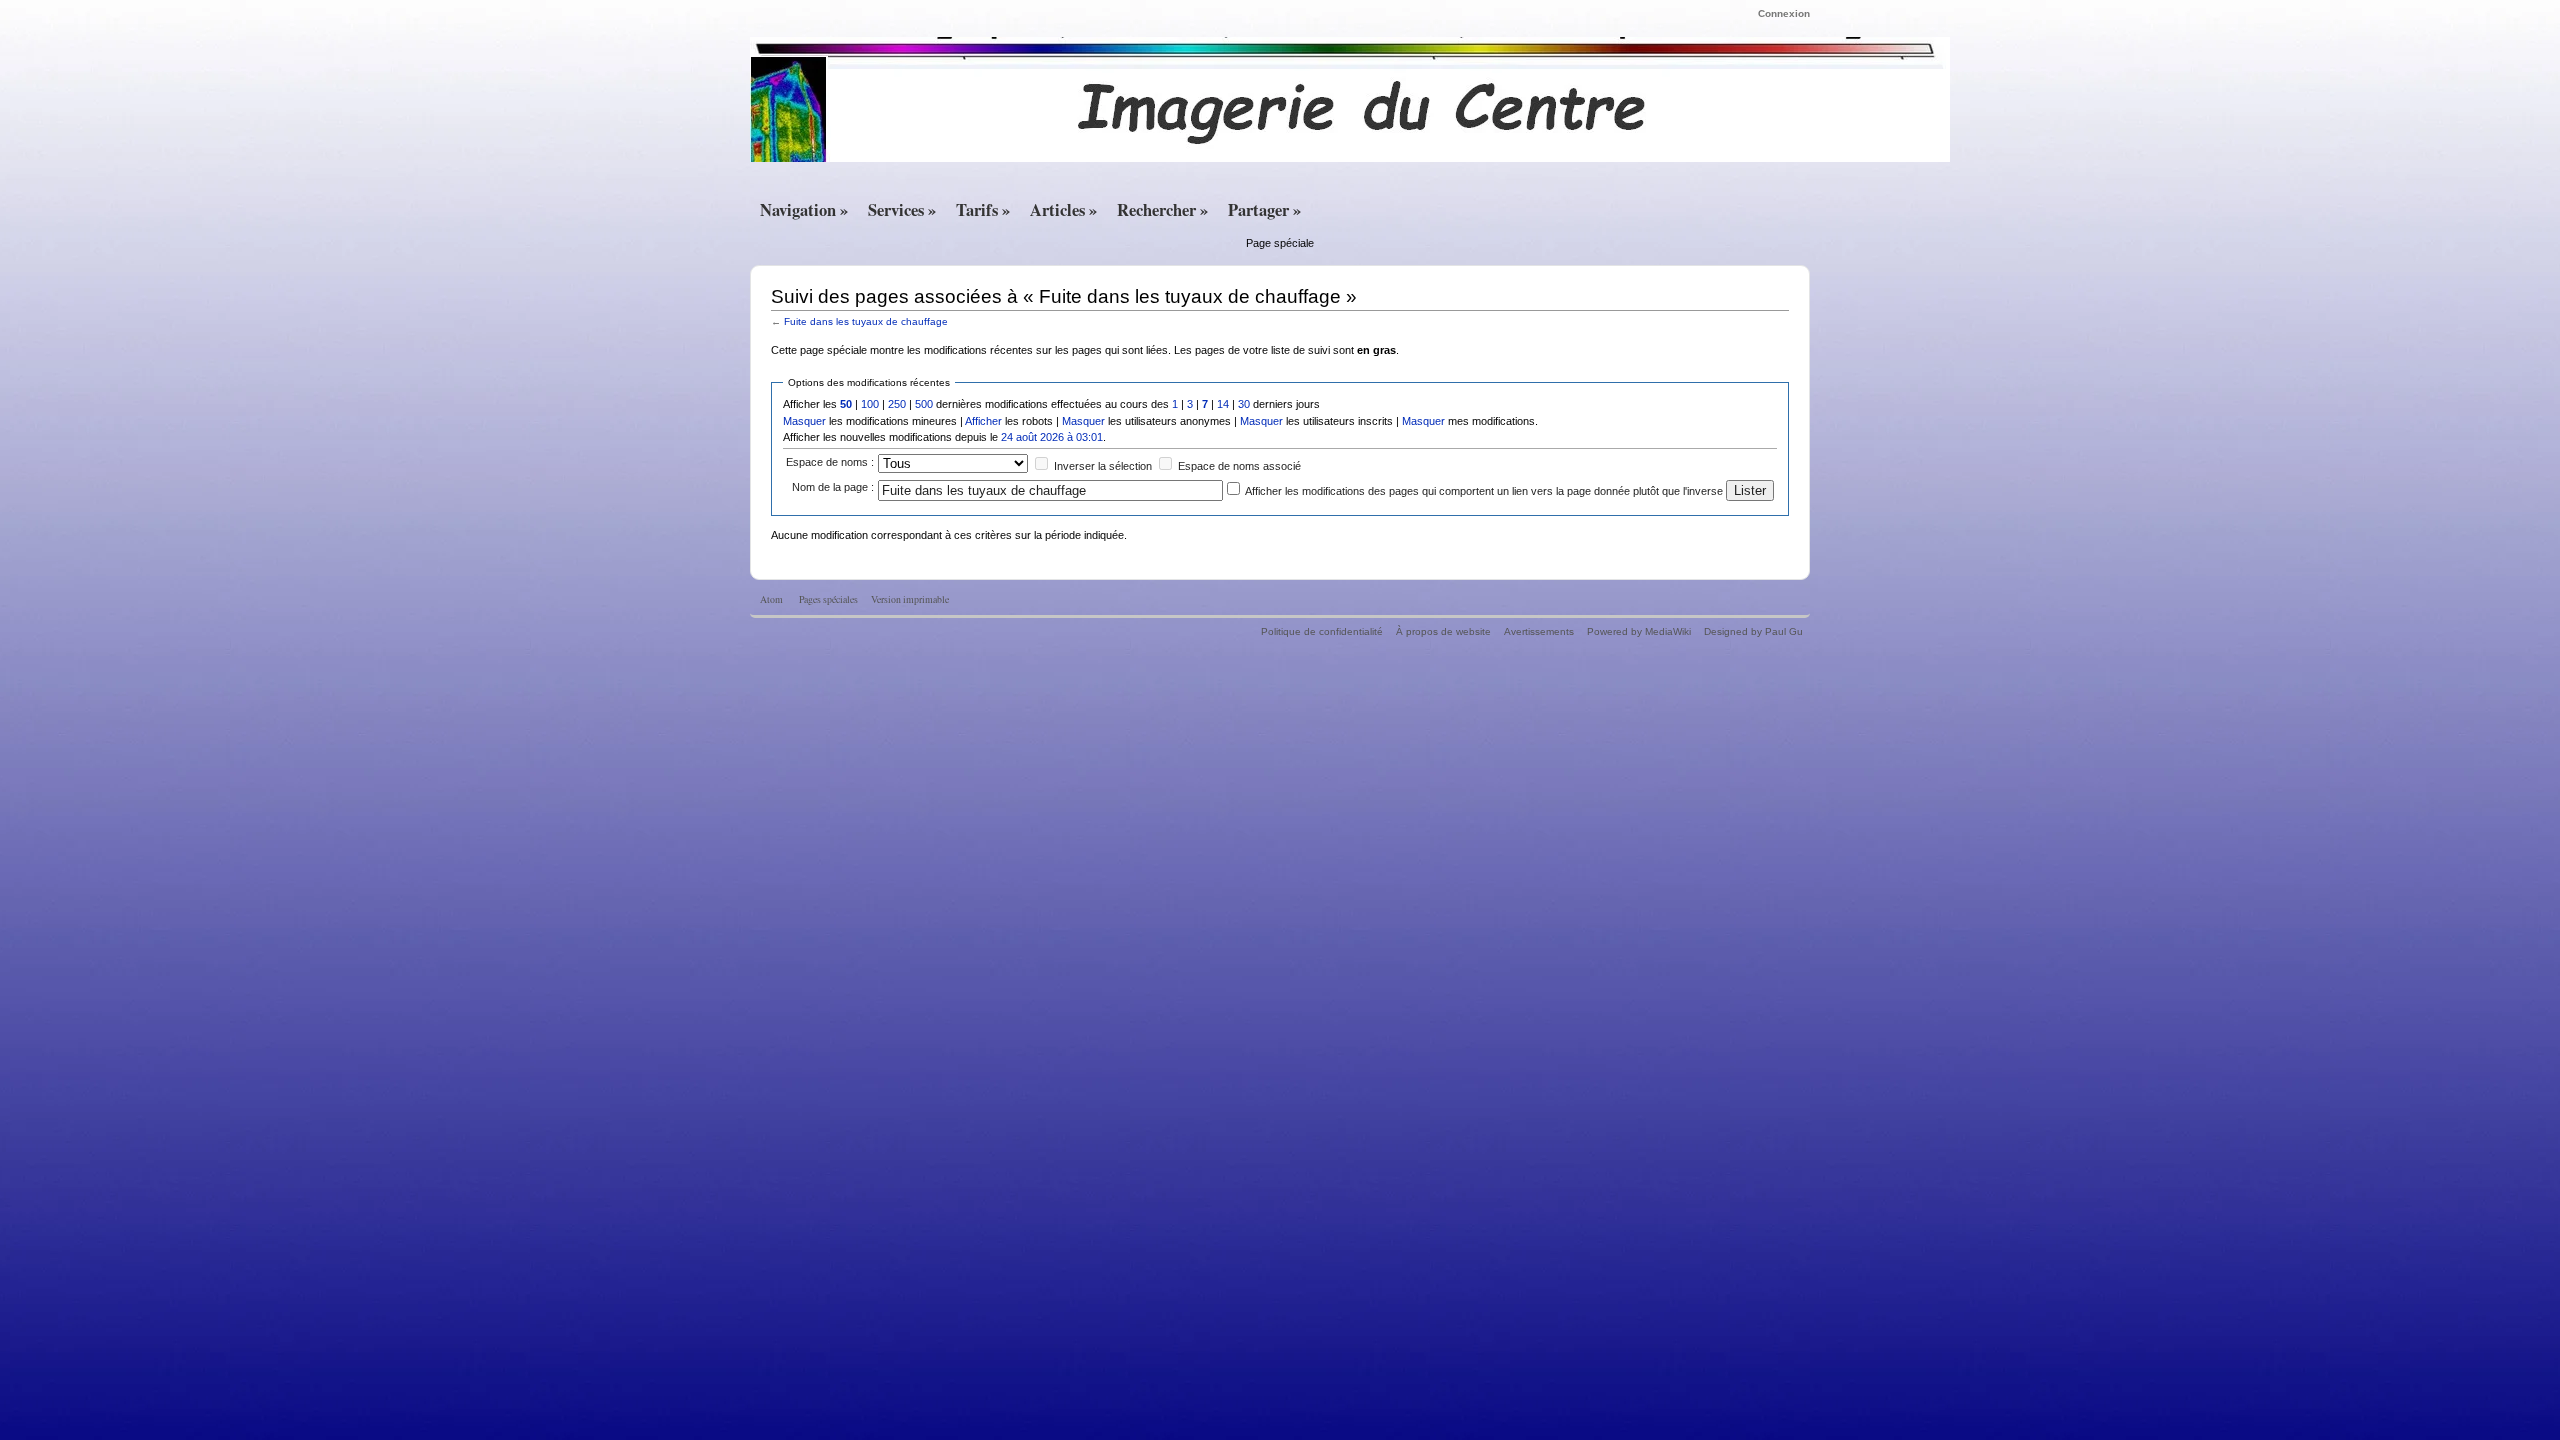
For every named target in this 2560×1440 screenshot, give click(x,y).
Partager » (1264, 210)
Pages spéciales (828, 599)
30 (1244, 404)
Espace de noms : (830, 462)
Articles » (1063, 210)
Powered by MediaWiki (1639, 631)
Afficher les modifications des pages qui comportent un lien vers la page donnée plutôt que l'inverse (1484, 491)
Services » (902, 210)
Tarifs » (983, 210)
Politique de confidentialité (1322, 631)
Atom (771, 599)
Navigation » (804, 210)
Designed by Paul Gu (1753, 631)
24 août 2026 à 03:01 (1052, 437)
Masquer (804, 421)
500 (924, 404)
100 (870, 404)
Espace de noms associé (1239, 466)
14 (1223, 404)
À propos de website (1443, 631)
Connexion (1784, 13)
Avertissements (1539, 631)
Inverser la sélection (1103, 466)
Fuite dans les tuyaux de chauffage (866, 321)
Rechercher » (1162, 210)
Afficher (983, 421)
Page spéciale (1280, 243)
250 (897, 404)
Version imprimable (910, 599)
